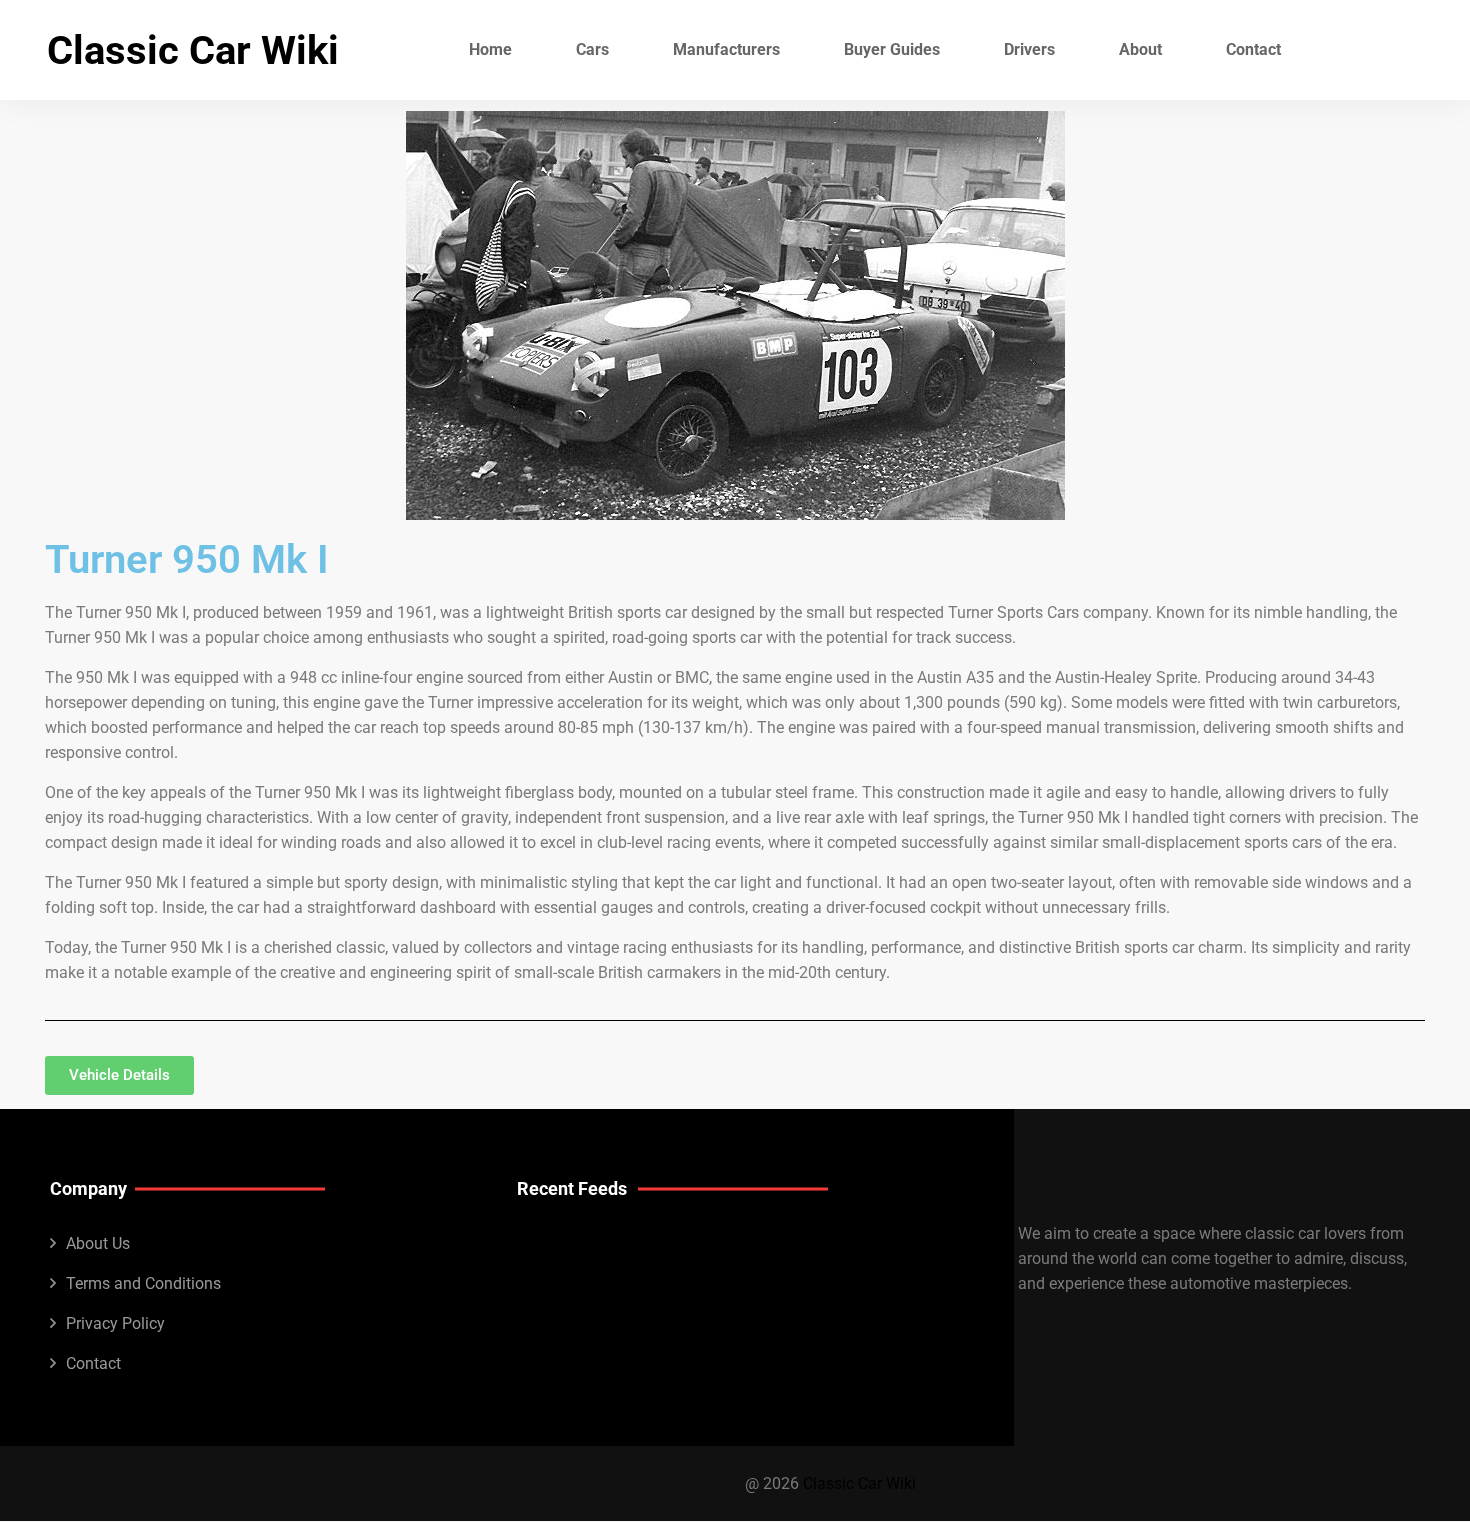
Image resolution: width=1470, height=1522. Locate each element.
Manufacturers (726, 49)
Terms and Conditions (143, 1283)
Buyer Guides (892, 49)
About (1140, 49)
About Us (98, 1243)
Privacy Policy (115, 1323)
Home (490, 49)
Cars (592, 49)
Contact (1253, 49)
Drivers (1029, 49)
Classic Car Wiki (193, 50)
